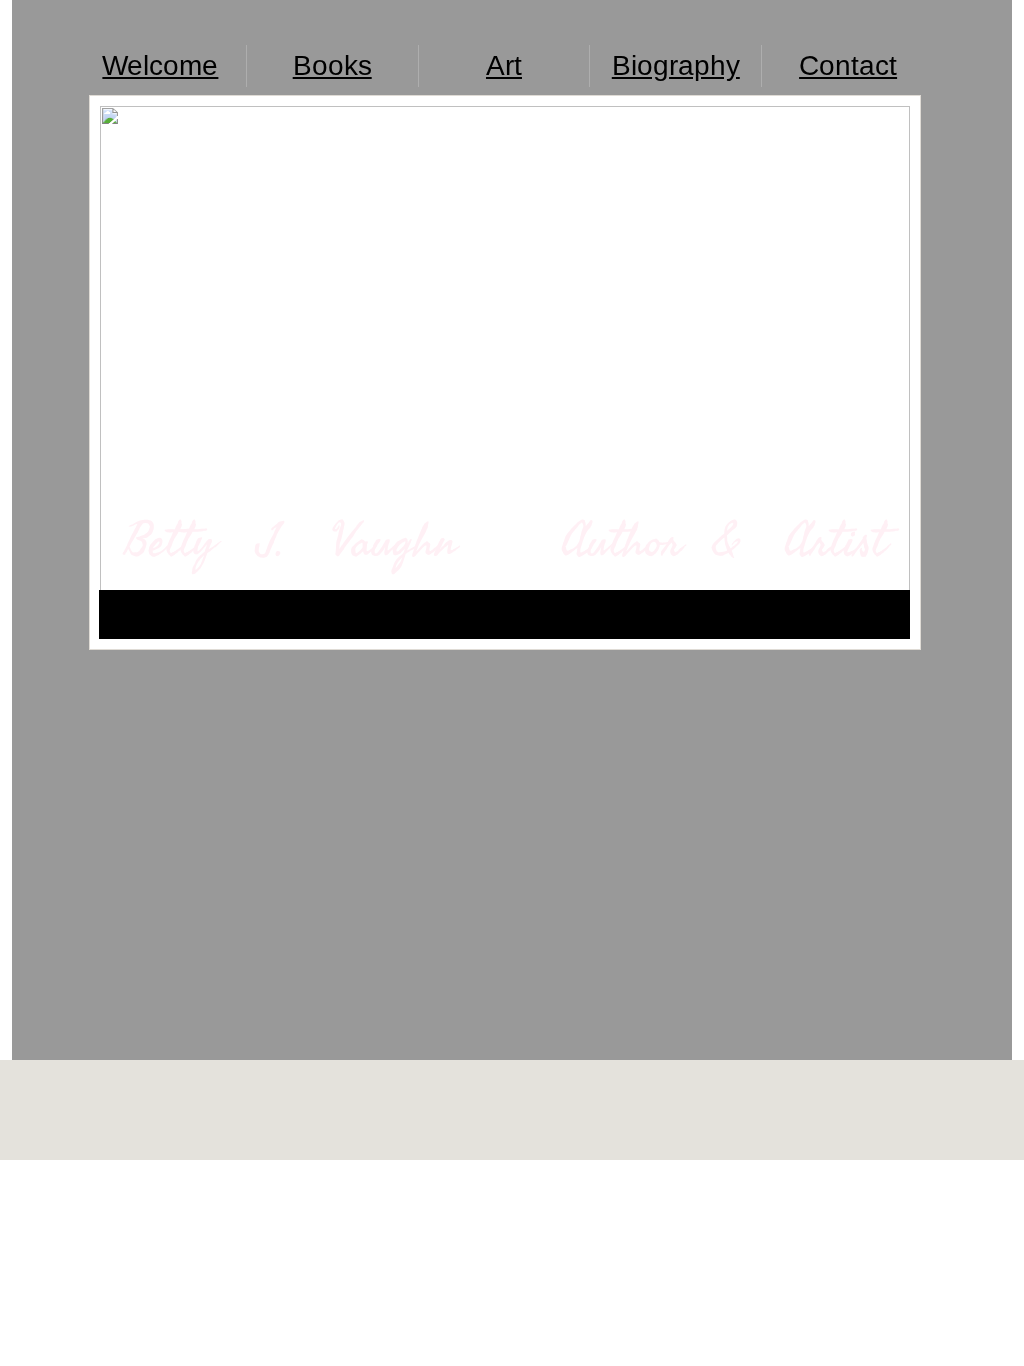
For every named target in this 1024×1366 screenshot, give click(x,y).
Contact (848, 65)
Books (332, 65)
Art (504, 65)
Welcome (160, 65)
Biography (676, 65)
